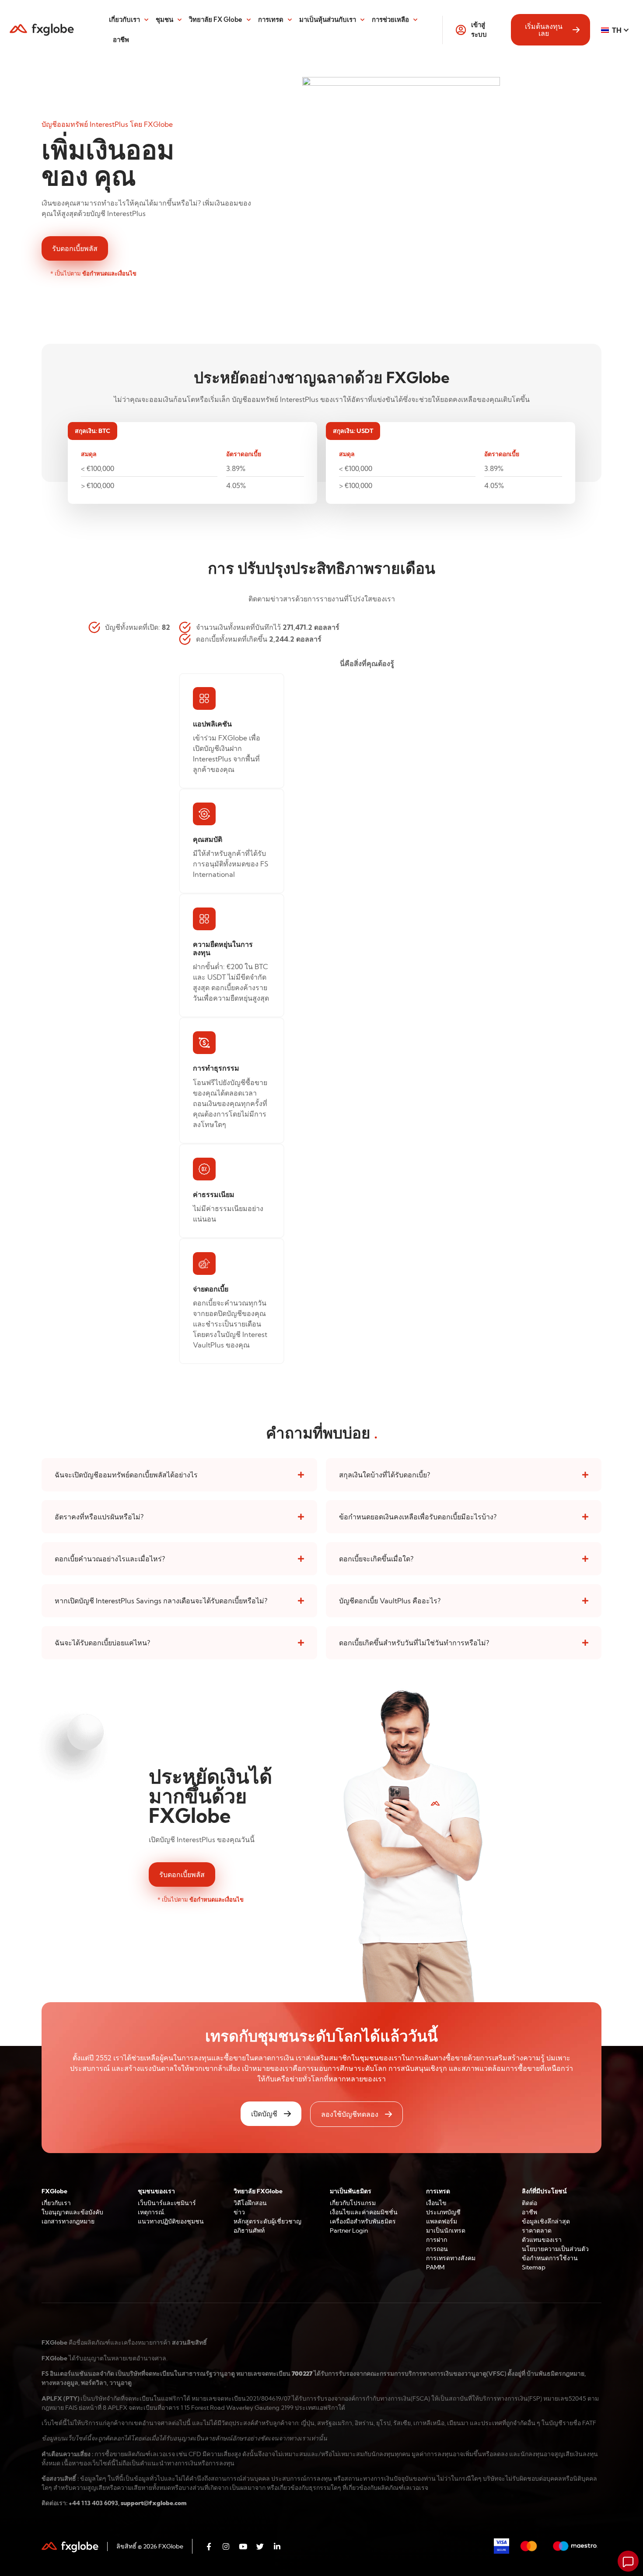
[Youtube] (243, 2546)
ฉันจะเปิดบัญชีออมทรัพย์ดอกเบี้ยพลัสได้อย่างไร (126, 1475)
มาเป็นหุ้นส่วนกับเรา (328, 19)
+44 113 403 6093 (93, 2503)
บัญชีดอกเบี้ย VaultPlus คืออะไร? (390, 1601)
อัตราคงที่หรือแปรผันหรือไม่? (99, 1517)
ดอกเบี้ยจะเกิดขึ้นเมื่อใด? (376, 1559)
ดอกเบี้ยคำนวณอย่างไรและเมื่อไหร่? (110, 1559)
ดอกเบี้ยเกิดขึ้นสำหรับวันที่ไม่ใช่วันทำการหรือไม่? (414, 1643)
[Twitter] (260, 2546)
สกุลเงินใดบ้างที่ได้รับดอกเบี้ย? (384, 1475)
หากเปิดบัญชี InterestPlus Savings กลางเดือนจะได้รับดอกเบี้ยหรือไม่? (161, 1601)
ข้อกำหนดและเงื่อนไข (109, 273)
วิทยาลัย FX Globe (216, 19)
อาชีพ (121, 40)
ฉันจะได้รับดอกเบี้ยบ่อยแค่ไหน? (102, 1643)
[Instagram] (226, 2546)
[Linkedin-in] (277, 2546)
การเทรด (271, 19)
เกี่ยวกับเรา (124, 19)
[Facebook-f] (209, 2546)
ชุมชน (164, 19)
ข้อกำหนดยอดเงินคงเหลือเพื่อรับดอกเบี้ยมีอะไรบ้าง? (418, 1517)
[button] (179, 1475)
